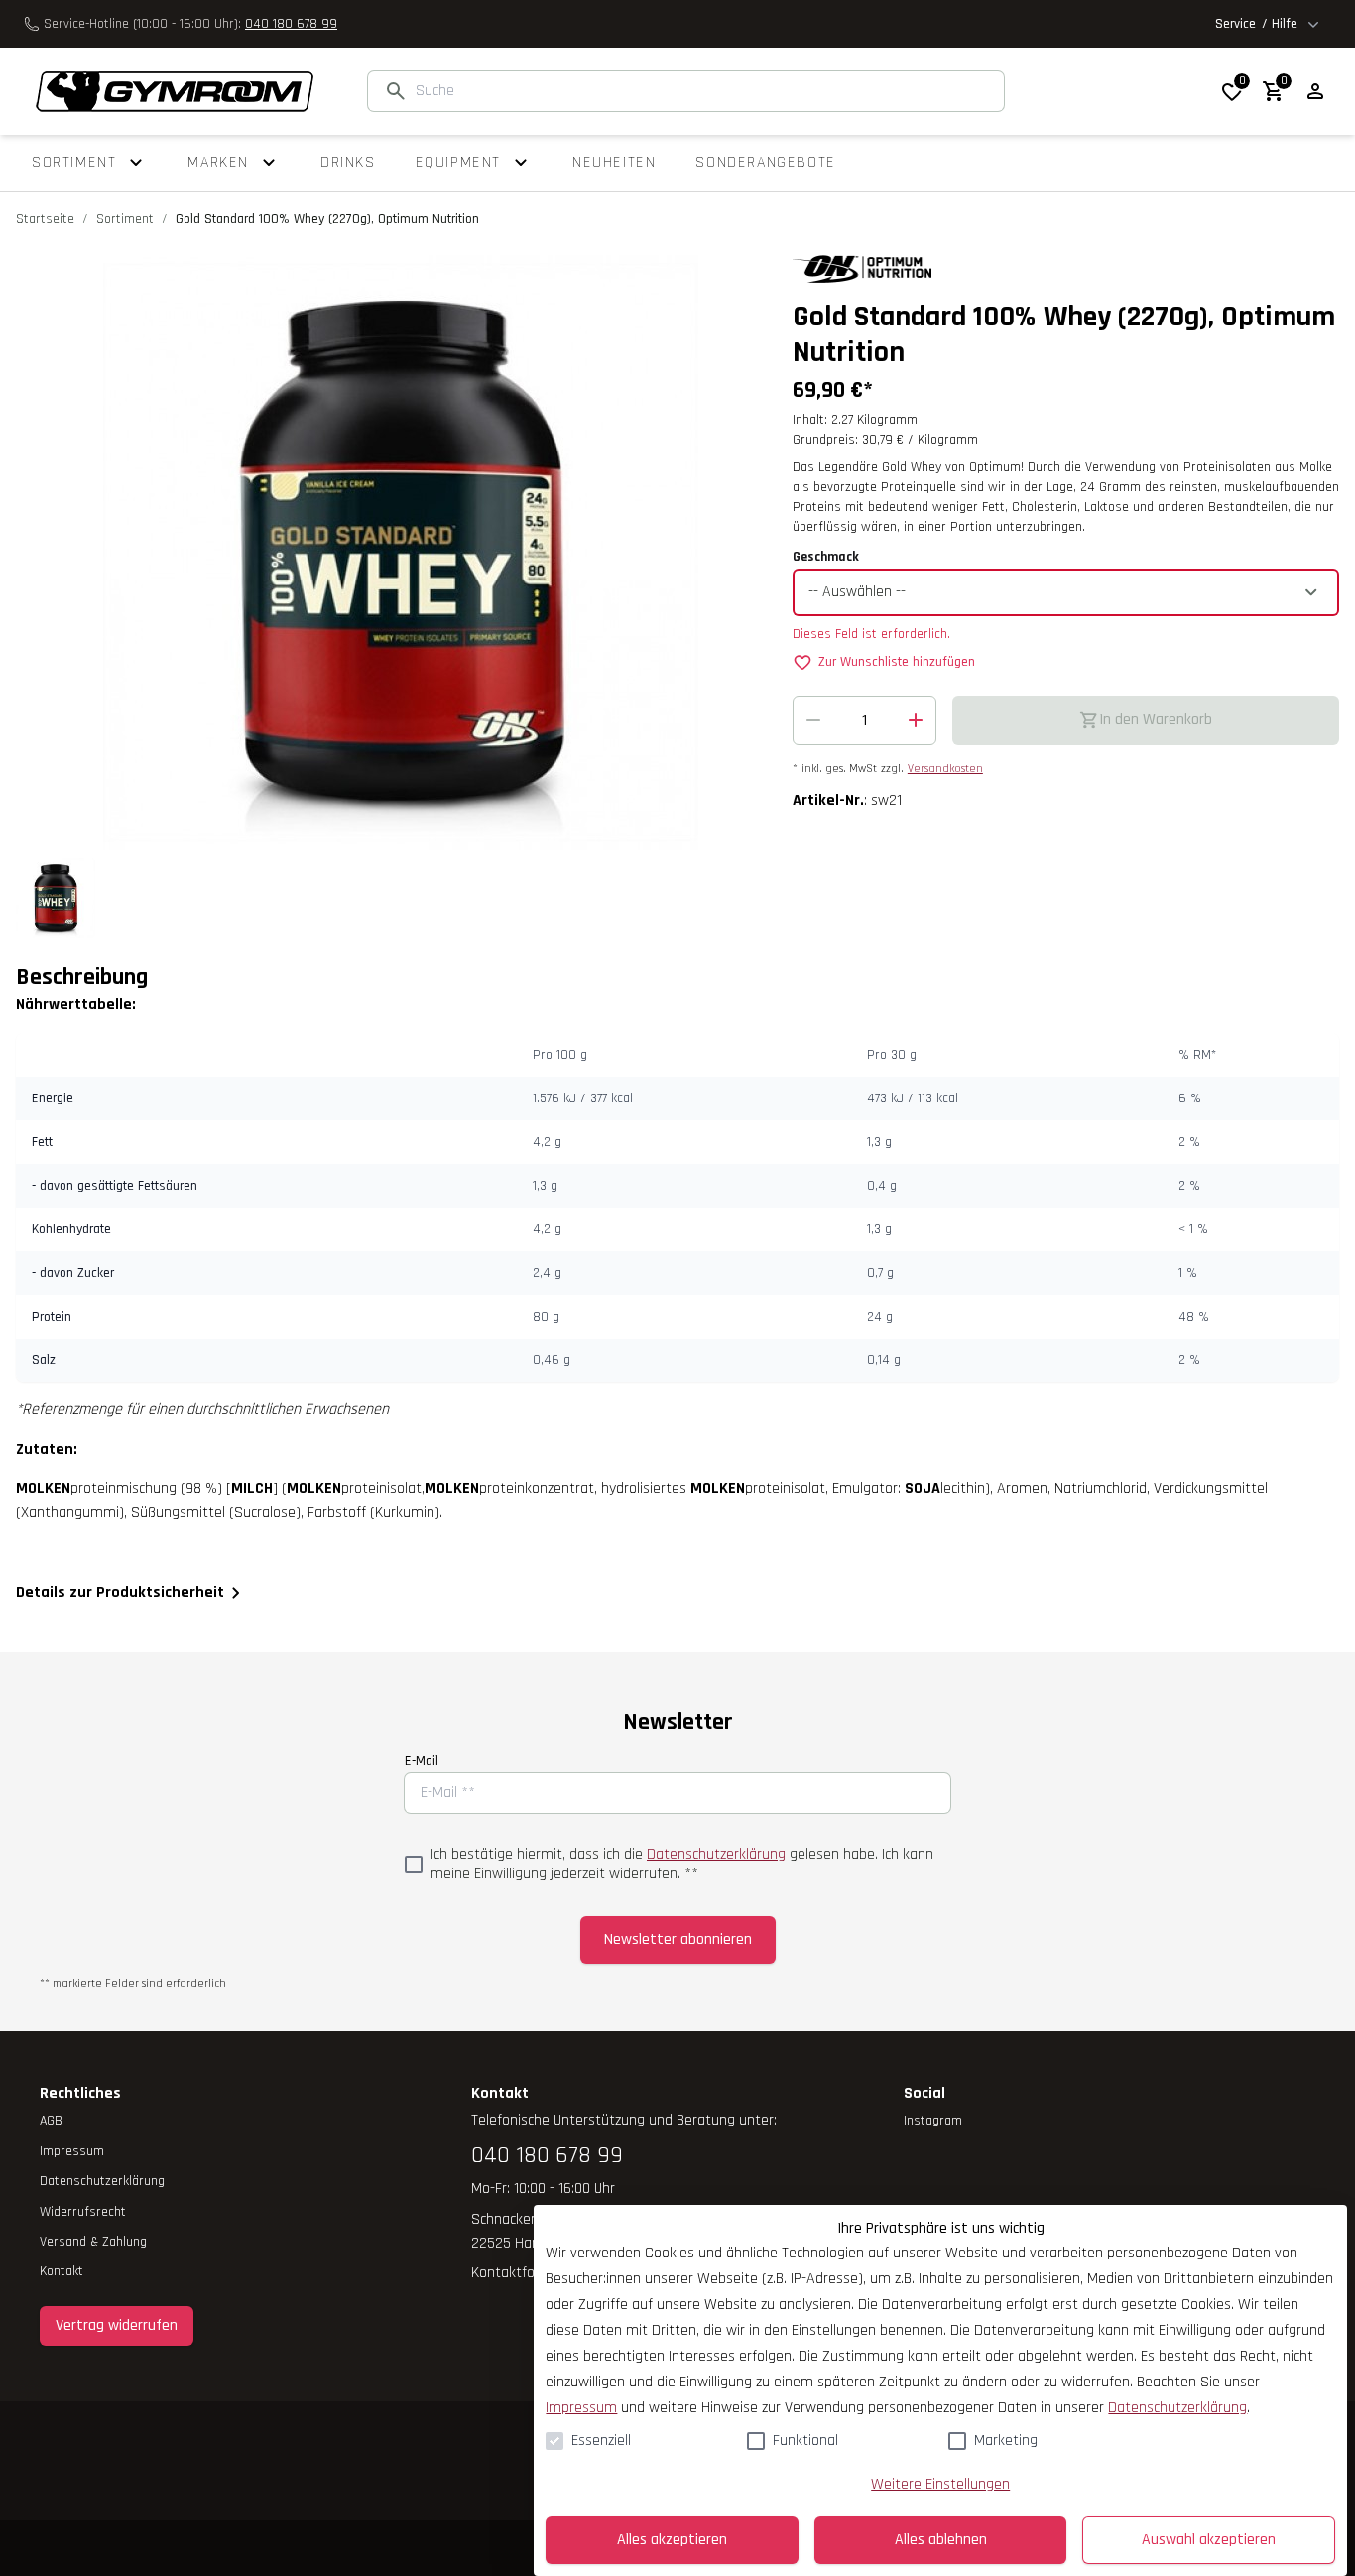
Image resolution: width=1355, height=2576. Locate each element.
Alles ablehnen (941, 2540)
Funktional (805, 2441)
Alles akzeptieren (672, 2540)
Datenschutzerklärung (716, 1854)
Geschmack (826, 557)
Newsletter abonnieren (678, 1939)
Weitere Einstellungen (940, 2484)
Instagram (933, 2121)
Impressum (581, 2408)
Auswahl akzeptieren (1209, 2540)
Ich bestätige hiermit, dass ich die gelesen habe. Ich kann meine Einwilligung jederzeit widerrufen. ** (682, 1865)
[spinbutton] (864, 720)
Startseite (45, 219)
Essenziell (601, 2441)
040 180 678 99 (291, 24)
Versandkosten (945, 769)
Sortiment (125, 219)
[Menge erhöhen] (916, 720)
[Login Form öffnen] (1315, 91)
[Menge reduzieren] (813, 720)
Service (1256, 24)
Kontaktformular (524, 2273)
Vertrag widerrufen (117, 2325)
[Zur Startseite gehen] (165, 92)
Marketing (1006, 2441)
